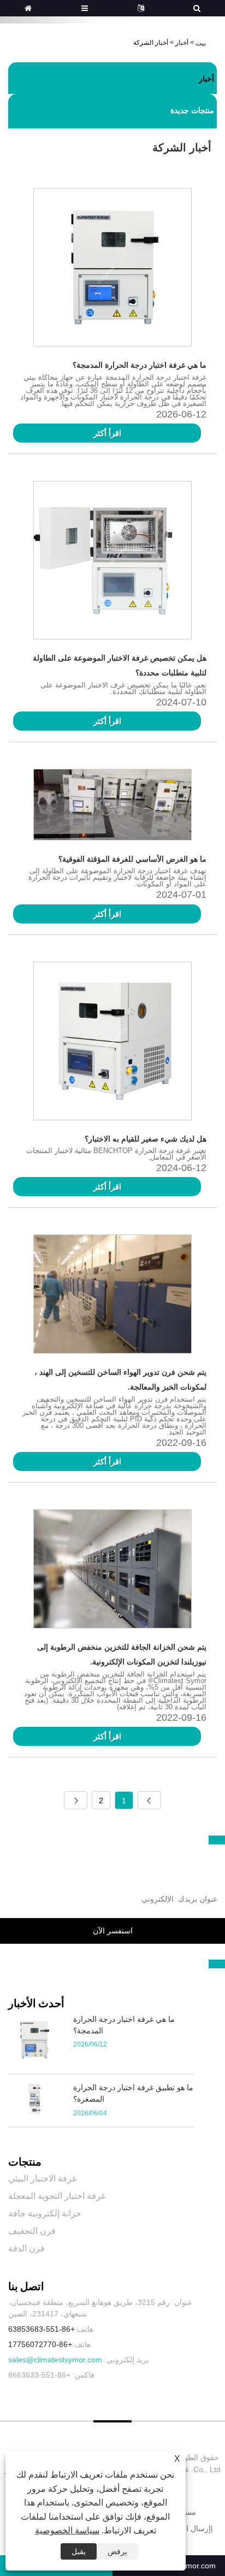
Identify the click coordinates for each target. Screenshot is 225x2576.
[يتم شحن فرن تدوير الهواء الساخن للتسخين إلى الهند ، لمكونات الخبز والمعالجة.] (112, 1296)
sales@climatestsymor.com (55, 2360)
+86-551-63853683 (42, 2329)
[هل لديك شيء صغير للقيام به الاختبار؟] (112, 1043)
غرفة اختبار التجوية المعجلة (57, 2196)
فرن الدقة (26, 2248)
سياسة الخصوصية (67, 2530)
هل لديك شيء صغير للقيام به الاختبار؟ (146, 1139)
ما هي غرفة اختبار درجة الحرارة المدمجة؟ (140, 365)
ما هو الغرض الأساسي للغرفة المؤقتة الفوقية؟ (132, 859)
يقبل (79, 2551)
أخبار (182, 43)
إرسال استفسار (186, 2528)
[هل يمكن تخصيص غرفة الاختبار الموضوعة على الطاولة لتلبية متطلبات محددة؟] (112, 562)
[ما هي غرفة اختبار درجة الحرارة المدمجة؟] (112, 269)
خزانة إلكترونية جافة (45, 2213)
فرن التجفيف (32, 2231)
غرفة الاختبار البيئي (42, 2178)
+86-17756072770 (40, 2344)
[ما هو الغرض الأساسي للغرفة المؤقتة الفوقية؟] (112, 807)
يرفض (117, 2551)
